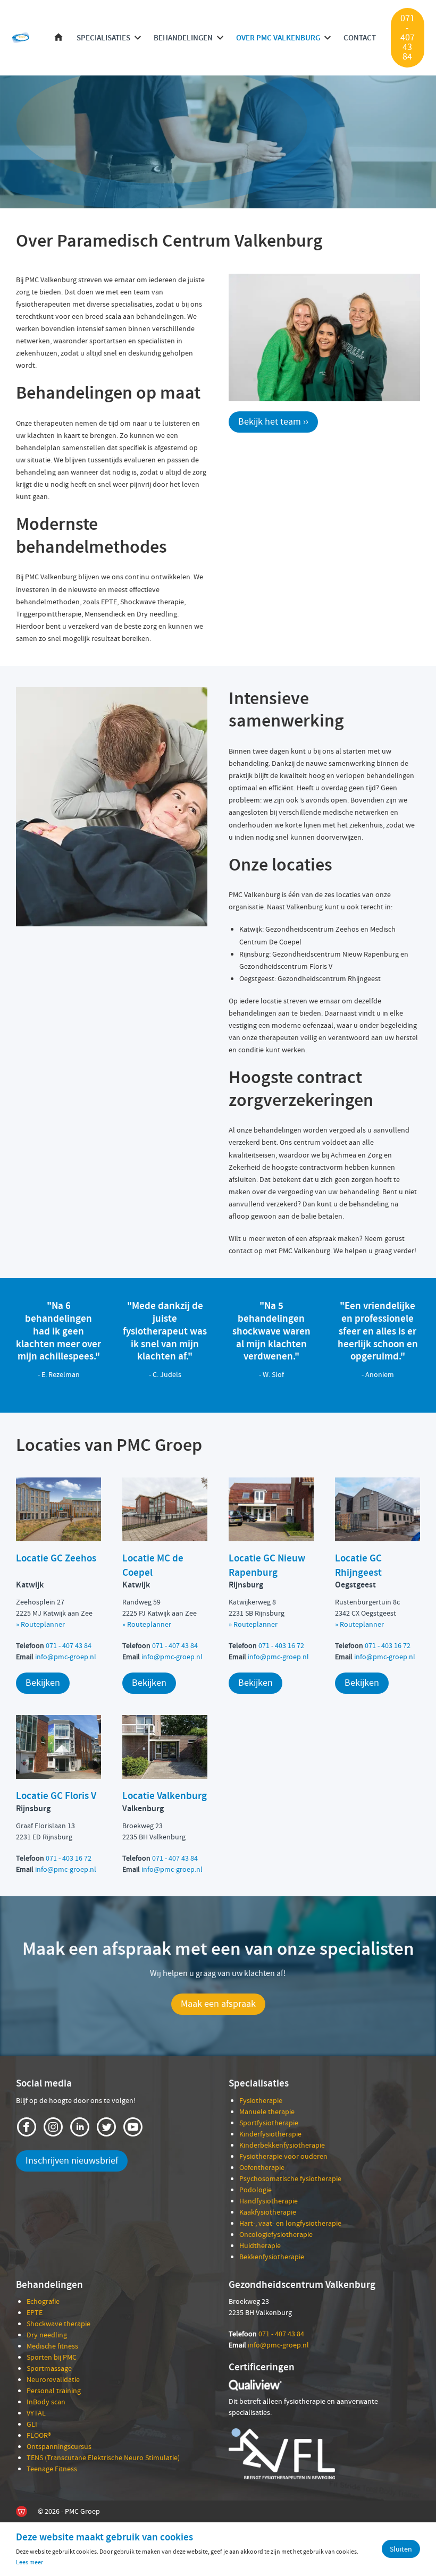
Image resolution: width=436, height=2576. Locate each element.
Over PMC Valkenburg (278, 38)
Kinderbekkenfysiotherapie (282, 2145)
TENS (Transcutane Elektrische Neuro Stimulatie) (103, 2457)
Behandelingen (183, 38)
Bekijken (43, 1683)
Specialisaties (103, 38)
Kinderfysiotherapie (270, 2134)
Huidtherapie (260, 2245)
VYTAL (36, 2413)
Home (58, 38)
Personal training (54, 2391)
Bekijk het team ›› (273, 422)
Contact (360, 38)
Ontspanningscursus (59, 2446)
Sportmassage (49, 2368)
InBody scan (46, 2402)
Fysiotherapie (261, 2100)
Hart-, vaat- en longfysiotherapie (290, 2223)
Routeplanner (43, 1624)
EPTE (35, 2312)
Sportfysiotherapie (269, 2123)
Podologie (255, 2190)
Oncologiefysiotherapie (276, 2234)
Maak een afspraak (218, 2004)
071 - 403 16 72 (281, 1645)
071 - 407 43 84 (408, 37)
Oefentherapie (262, 2167)
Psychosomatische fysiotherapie (290, 2178)
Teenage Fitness (52, 2469)
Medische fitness (52, 2346)
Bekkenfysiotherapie (272, 2257)
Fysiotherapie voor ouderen (283, 2156)
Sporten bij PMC (52, 2357)
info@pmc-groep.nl (66, 1657)
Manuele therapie (267, 2112)
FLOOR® (39, 2435)
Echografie (43, 2301)
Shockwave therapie (58, 2324)
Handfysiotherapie (269, 2201)
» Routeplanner (359, 1624)
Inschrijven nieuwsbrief (72, 2161)
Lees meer (30, 2562)
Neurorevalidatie (53, 2379)
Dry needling (47, 2335)
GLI (32, 2424)
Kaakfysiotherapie (268, 2212)
